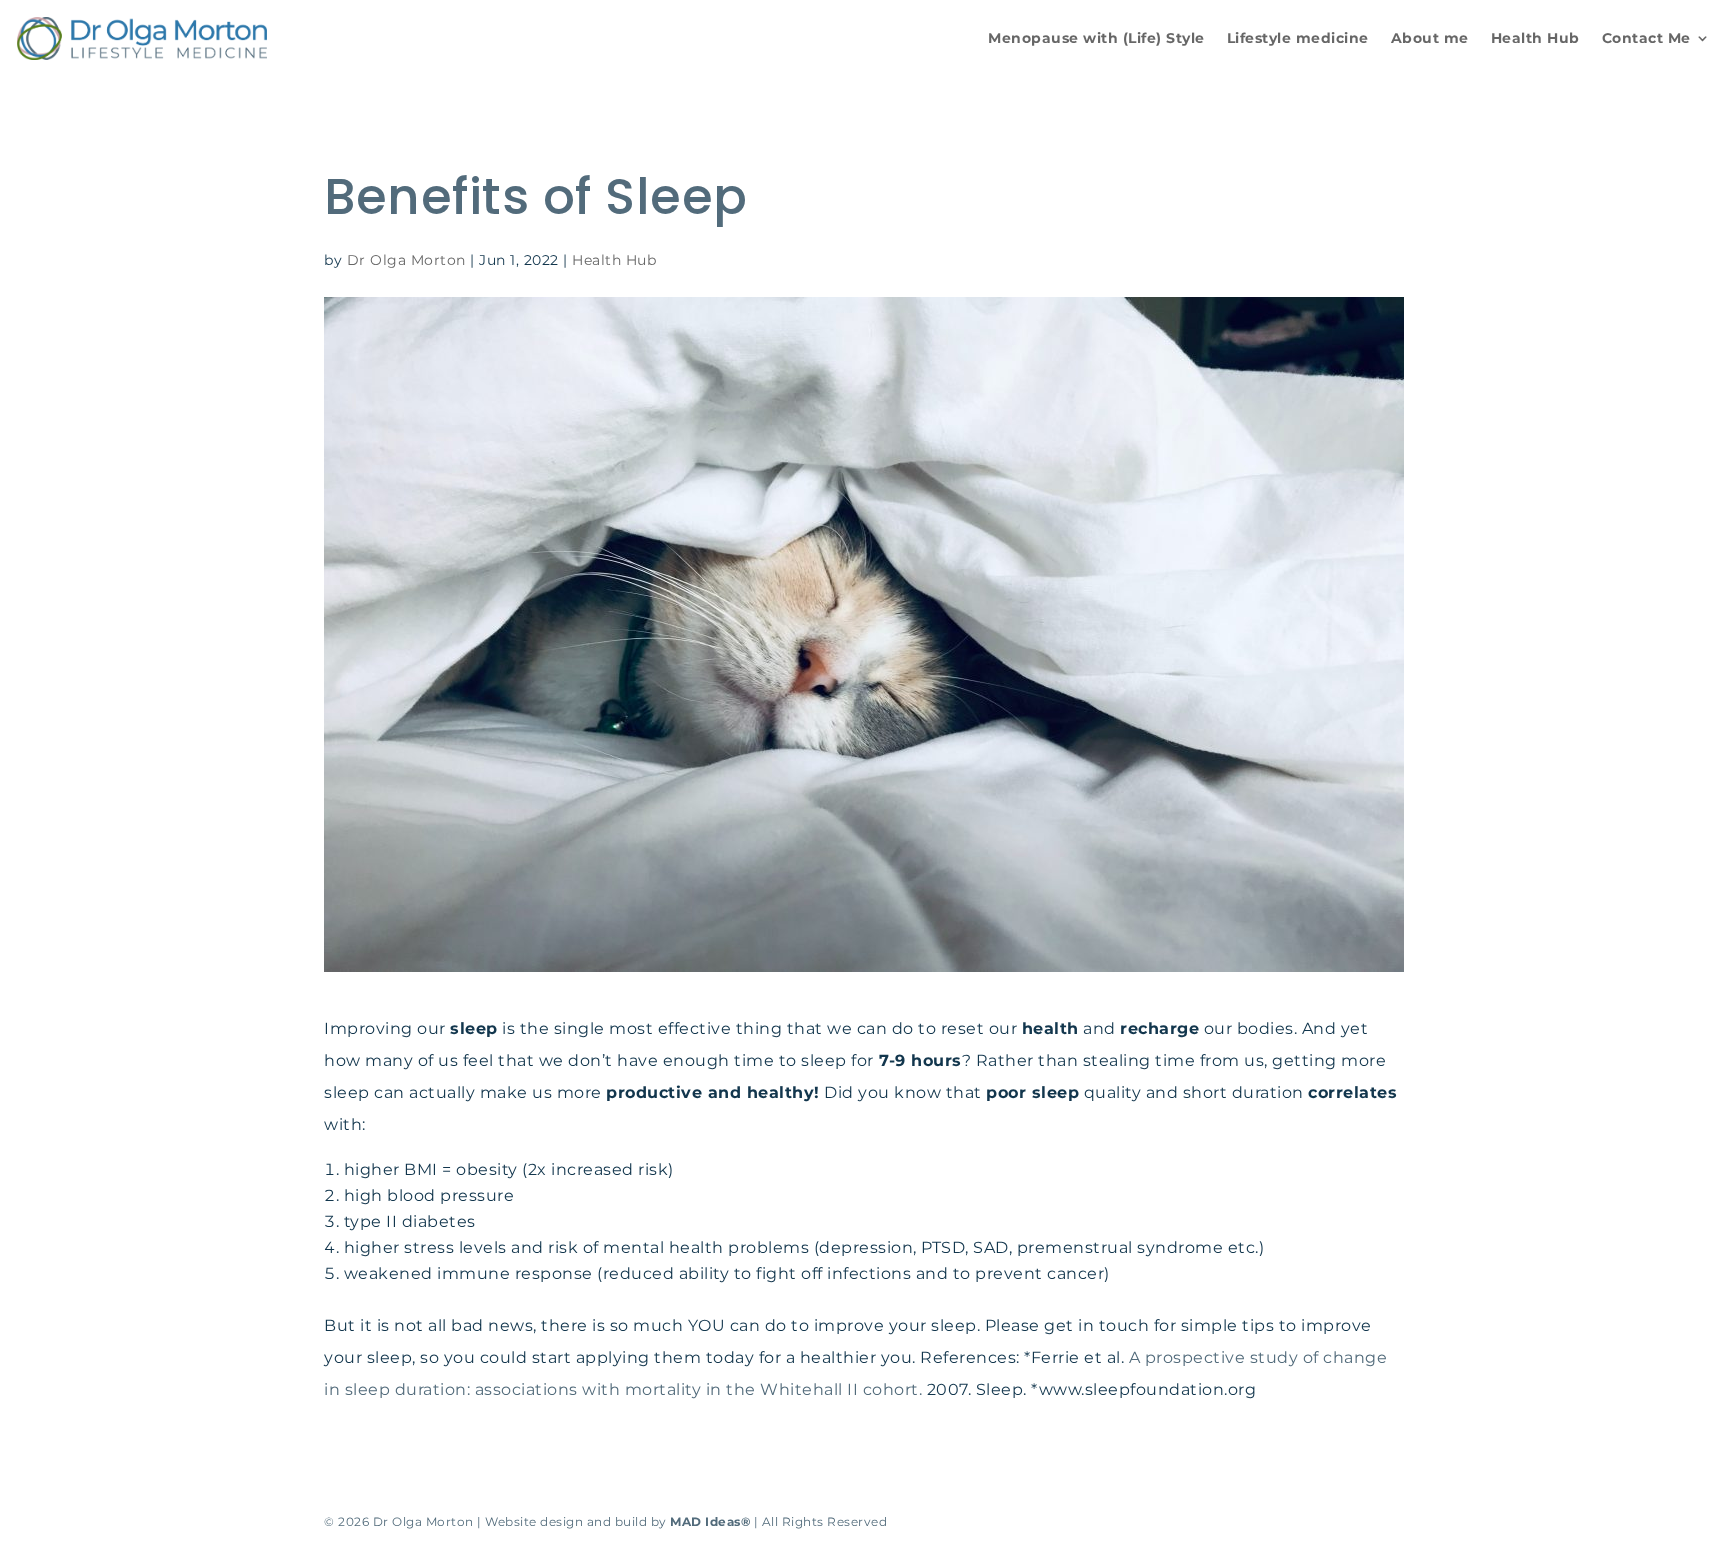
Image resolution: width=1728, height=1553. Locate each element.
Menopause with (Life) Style (1096, 39)
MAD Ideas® (710, 1521)
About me (1430, 39)
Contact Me (1646, 39)
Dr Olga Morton (406, 260)
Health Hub (1535, 39)
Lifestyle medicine (1298, 39)
